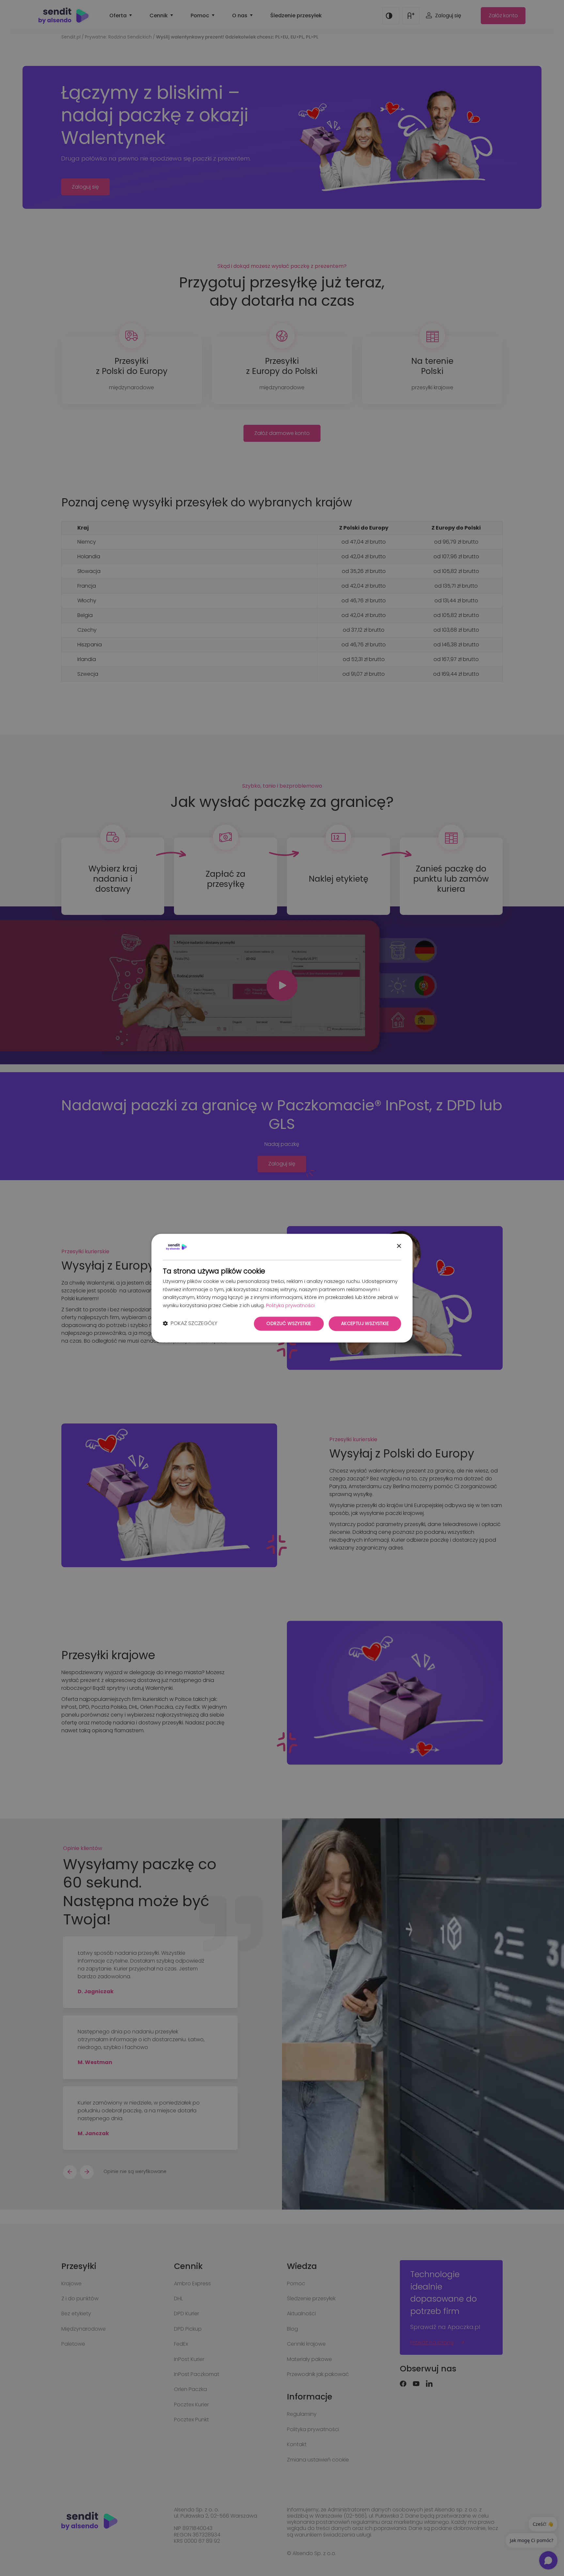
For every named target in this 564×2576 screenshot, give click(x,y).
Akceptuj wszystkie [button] (365, 1323)
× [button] (399, 1246)
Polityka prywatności (290, 1306)
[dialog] (282, 1288)
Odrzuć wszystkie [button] (289, 1323)
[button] (190, 1324)
